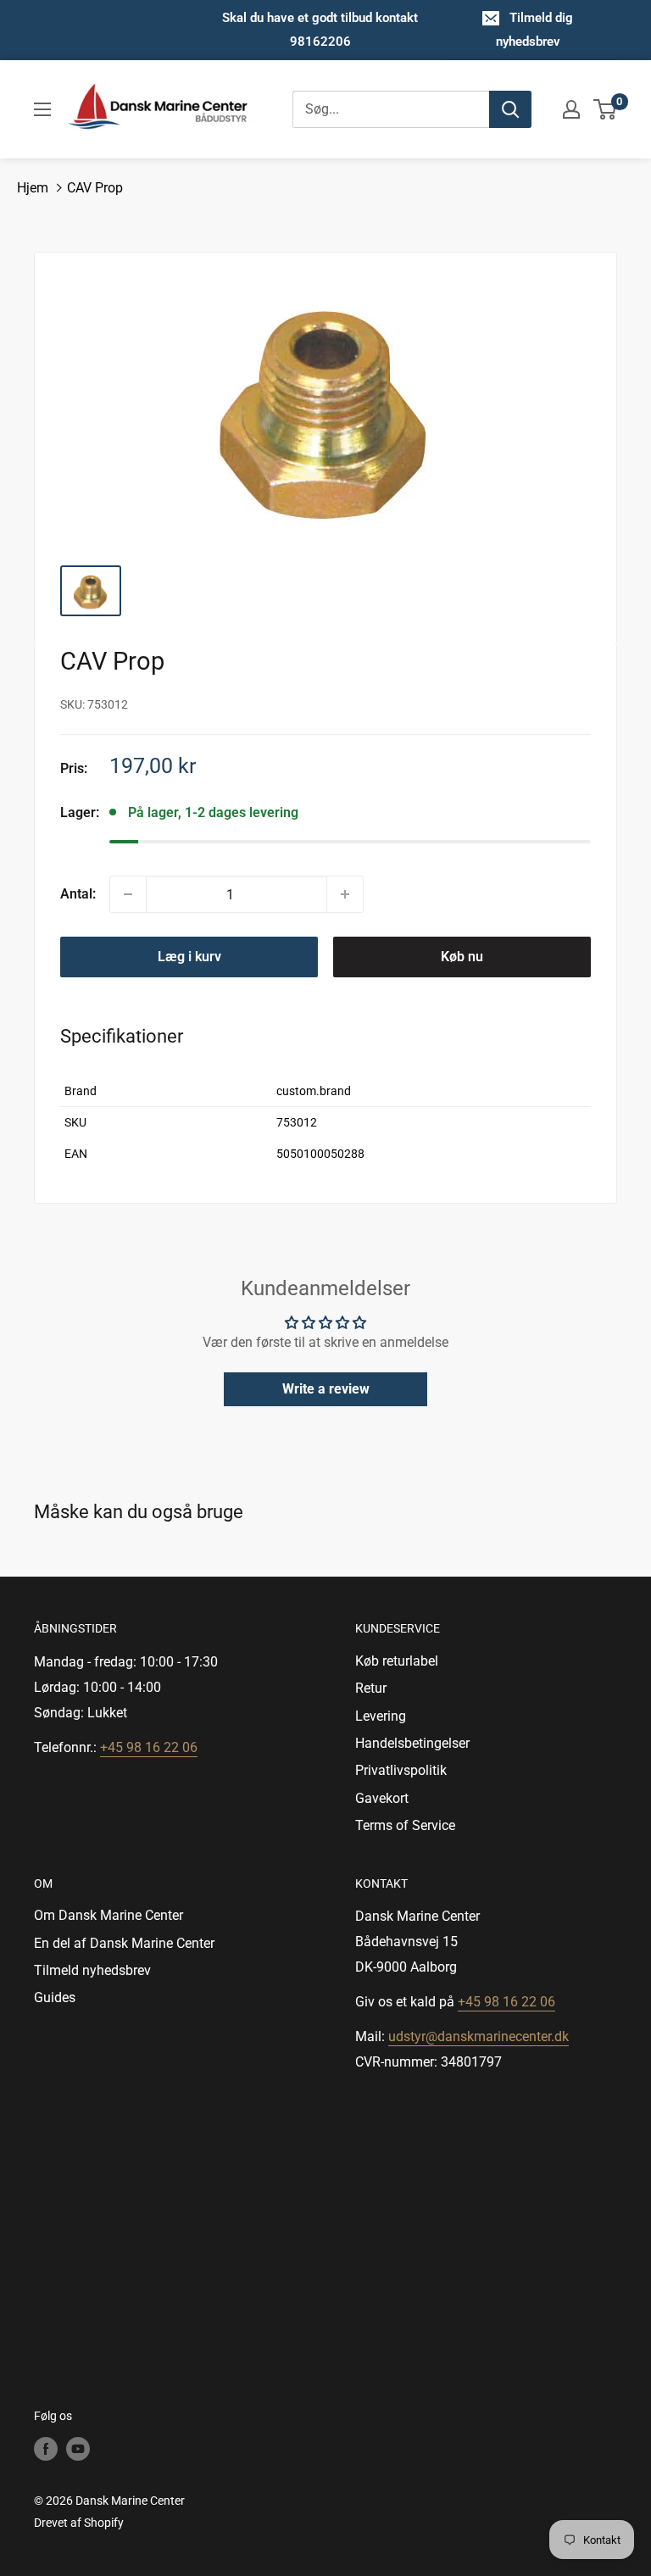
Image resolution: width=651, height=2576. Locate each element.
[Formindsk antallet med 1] (128, 894)
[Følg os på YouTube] (78, 2448)
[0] (606, 109)
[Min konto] (571, 109)
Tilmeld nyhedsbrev (92, 1970)
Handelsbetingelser (412, 1743)
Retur (371, 1688)
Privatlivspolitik (401, 1770)
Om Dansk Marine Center (108, 1915)
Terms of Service (405, 1825)
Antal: (78, 894)
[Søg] (510, 109)
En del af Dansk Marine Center (124, 1943)
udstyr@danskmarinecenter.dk (479, 2036)
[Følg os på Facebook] (46, 2448)
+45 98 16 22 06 (149, 1747)
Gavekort (382, 1798)
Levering (381, 1716)
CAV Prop (95, 188)
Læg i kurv (189, 957)
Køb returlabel (397, 1661)
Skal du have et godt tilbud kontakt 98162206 (320, 30)
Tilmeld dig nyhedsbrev (535, 30)
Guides (55, 1997)
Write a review (326, 1389)
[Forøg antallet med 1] (345, 894)
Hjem (33, 188)
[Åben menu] (42, 109)
